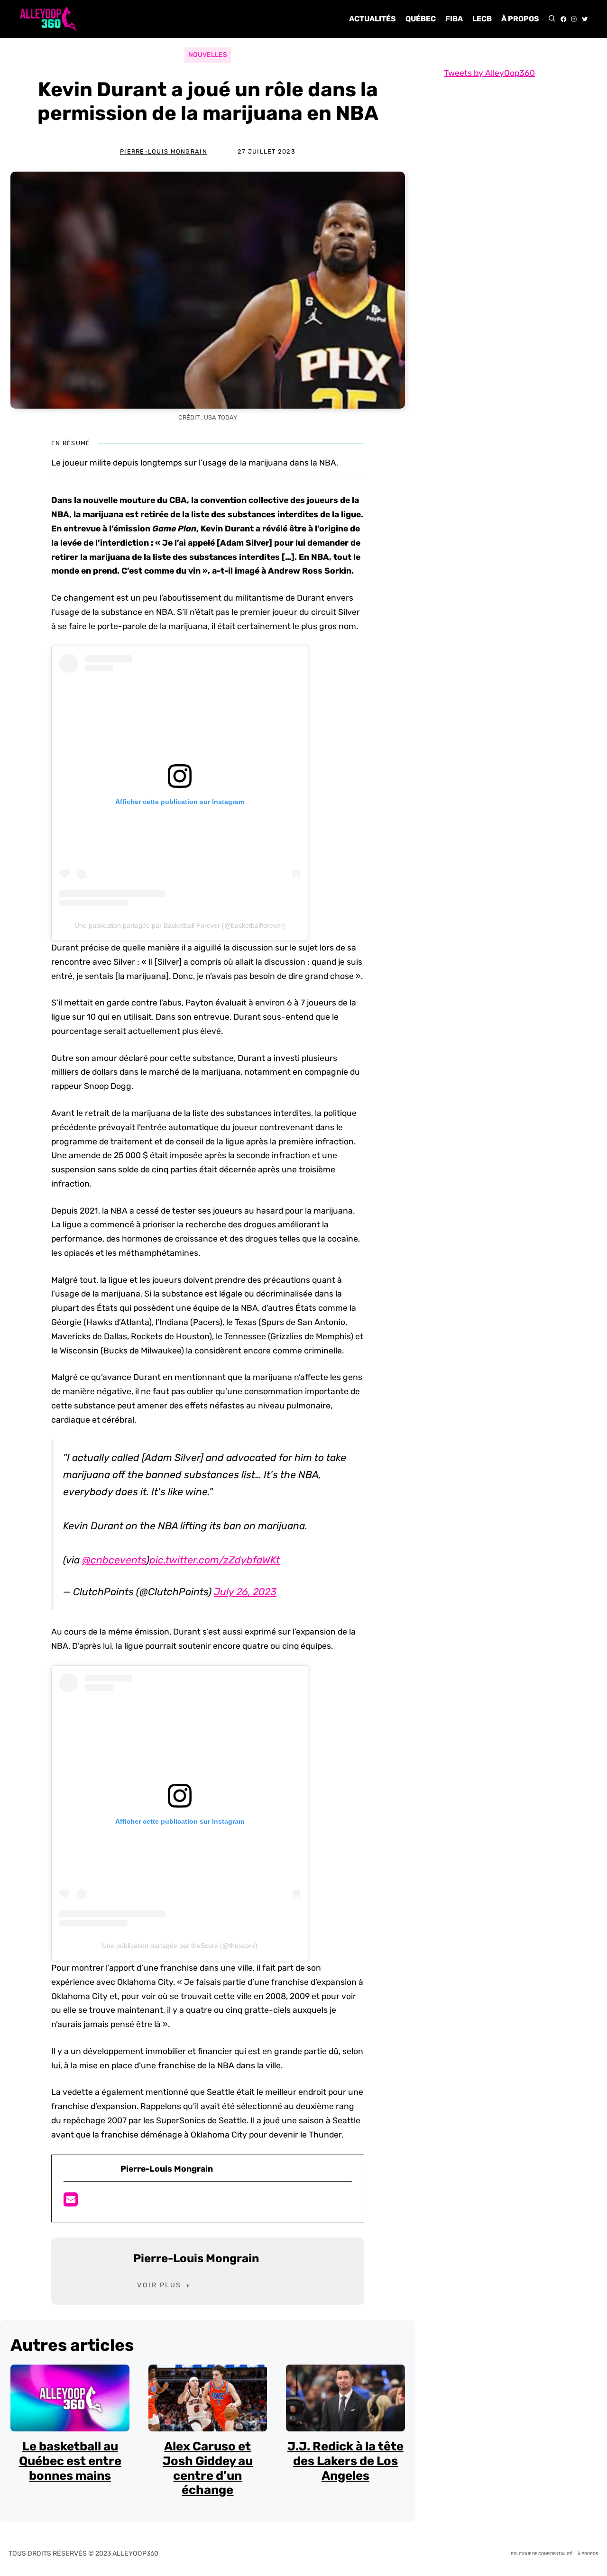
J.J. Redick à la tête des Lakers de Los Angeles (345, 2461)
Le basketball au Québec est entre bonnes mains (70, 2461)
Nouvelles (208, 55)
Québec (421, 19)
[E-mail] (71, 2202)
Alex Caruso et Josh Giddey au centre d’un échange (208, 2468)
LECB (482, 19)
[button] (552, 19)
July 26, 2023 (245, 1592)
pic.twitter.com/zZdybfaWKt (215, 1560)
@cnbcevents (114, 1560)
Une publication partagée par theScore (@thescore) (180, 1946)
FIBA (454, 19)
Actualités (372, 19)
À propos (520, 19)
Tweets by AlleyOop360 (489, 73)
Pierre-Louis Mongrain (164, 151)
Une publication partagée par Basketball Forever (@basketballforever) (180, 925)
